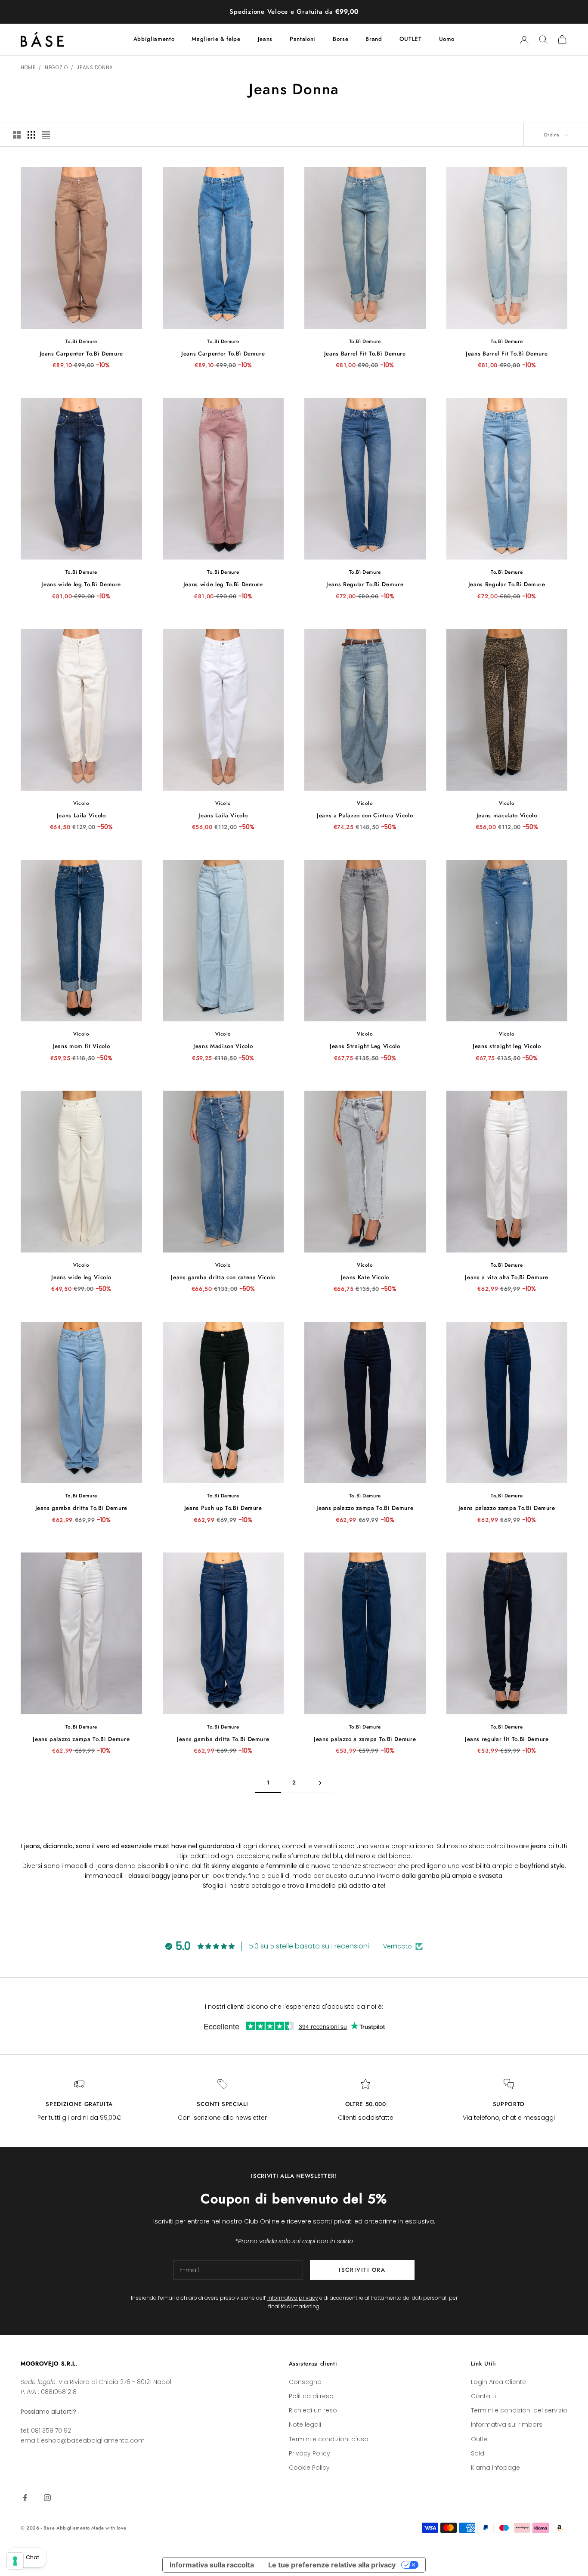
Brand (374, 39)
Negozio (56, 68)
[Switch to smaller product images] (31, 135)
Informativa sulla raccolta (212, 2565)
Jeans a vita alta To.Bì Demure (507, 1277)
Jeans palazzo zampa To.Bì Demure (365, 1508)
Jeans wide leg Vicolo (81, 1277)
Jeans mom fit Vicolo (81, 1046)
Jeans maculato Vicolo (507, 815)
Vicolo (81, 803)
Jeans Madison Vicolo (223, 1046)
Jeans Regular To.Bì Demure (365, 584)
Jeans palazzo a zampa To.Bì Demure (365, 1739)
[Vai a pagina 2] (320, 1783)
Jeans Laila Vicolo (81, 815)
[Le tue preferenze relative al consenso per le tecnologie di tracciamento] (15, 2561)
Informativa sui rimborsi (507, 2424)
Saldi (478, 2453)
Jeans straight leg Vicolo (507, 1046)
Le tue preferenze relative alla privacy (332, 2565)
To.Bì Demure (81, 341)
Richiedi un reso (313, 2410)
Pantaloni (303, 39)
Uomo (447, 39)
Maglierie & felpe (216, 39)
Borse (340, 39)
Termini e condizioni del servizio (519, 2410)
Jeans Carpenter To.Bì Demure (81, 354)
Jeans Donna (95, 68)
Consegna (305, 2382)
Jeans (265, 39)
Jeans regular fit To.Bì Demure (507, 1739)
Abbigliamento (154, 39)
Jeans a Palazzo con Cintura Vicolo (365, 815)
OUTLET (411, 39)
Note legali (305, 2424)
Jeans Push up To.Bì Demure (223, 1508)
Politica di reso (311, 2396)
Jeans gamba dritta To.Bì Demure (81, 1508)
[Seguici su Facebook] (25, 2498)
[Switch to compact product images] (46, 135)
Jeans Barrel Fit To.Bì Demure (365, 354)
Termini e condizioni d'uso (329, 2439)
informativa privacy (293, 2298)
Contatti (483, 2396)
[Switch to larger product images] (17, 135)
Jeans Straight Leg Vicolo (365, 1046)
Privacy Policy (309, 2453)
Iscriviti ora (362, 2270)
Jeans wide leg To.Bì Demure (81, 584)
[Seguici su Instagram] (47, 2498)
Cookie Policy (309, 2468)
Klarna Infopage (495, 2468)
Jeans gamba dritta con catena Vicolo (223, 1277)
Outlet (480, 2439)
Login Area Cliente (498, 2382)
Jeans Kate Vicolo (365, 1277)
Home (28, 68)
